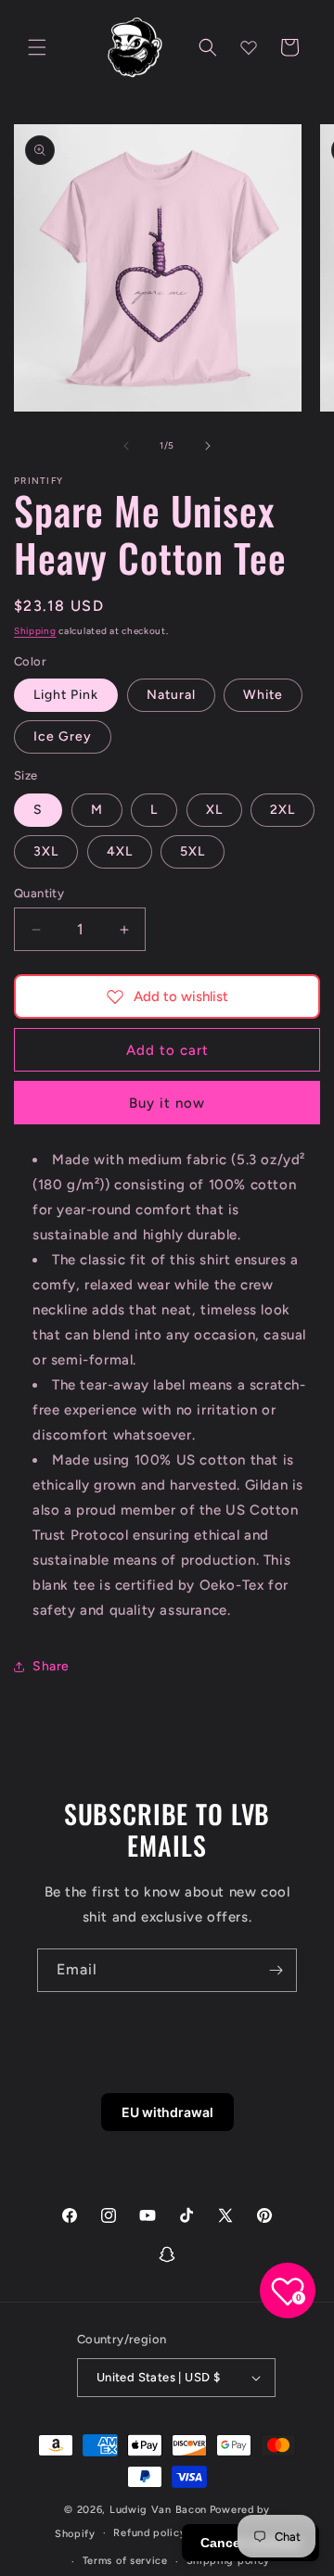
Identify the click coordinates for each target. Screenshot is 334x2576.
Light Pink (66, 695)
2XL (283, 810)
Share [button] (51, 1666)
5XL (193, 851)
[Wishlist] (249, 47)
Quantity (39, 893)
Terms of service (125, 2561)
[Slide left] (126, 446)
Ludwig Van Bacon (158, 2510)
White (263, 695)
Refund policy (149, 2533)
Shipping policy (229, 2561)
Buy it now (167, 1103)
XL (214, 810)
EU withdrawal (167, 2112)
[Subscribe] (276, 1970)
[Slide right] (208, 446)
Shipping (35, 631)
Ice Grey (63, 736)
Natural (171, 695)
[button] (37, 47)
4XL (120, 851)
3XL (46, 851)
